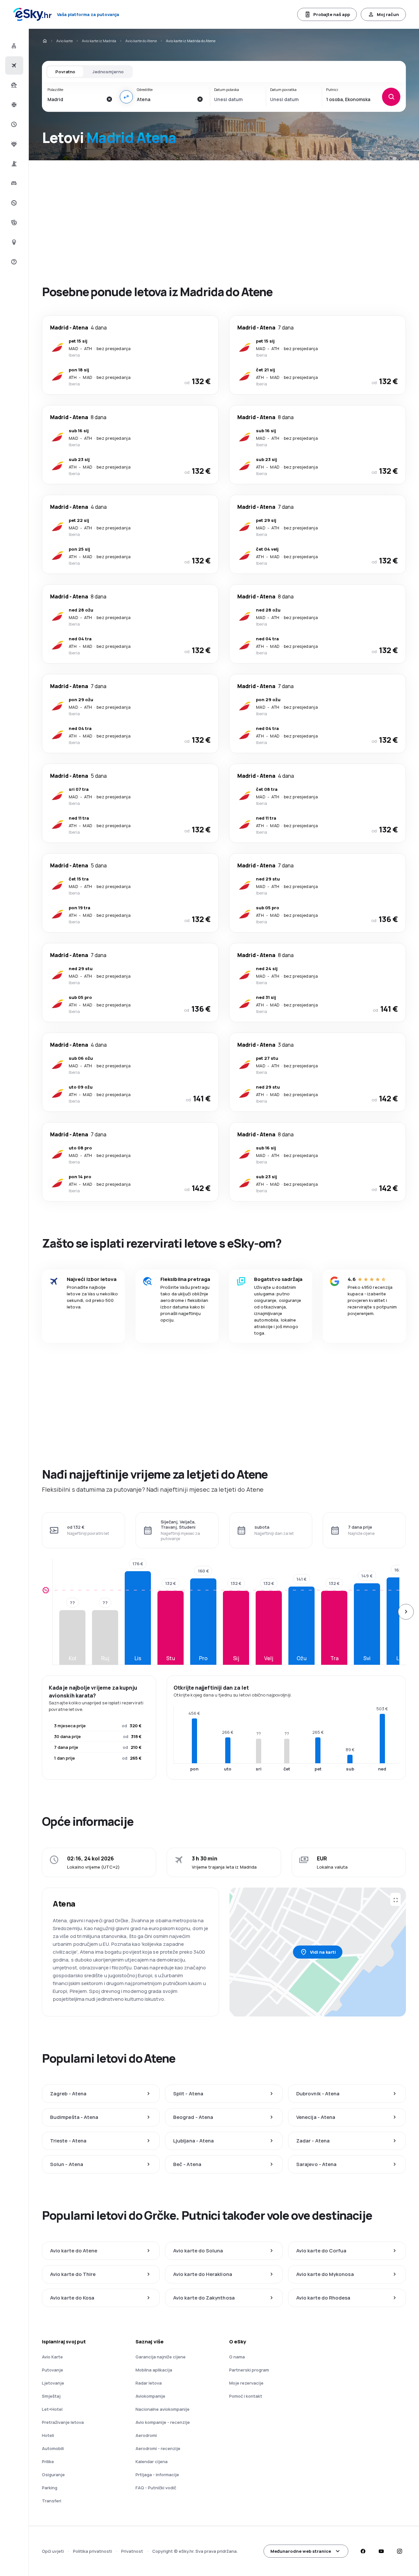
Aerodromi (146, 2435)
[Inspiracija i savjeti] (13, 242)
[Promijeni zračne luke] (126, 97)
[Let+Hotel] (13, 46)
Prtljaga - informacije (157, 2475)
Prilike (48, 2461)
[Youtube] (381, 2551)
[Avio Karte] (13, 65)
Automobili (53, 2448)
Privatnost (132, 2551)
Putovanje (53, 2370)
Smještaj (51, 2396)
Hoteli (48, 2435)
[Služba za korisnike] (13, 262)
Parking (50, 2488)
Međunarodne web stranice (301, 2551)
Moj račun (388, 14)
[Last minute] (13, 124)
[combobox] (75, 99)
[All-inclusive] (13, 144)
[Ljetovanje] (13, 85)
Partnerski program (249, 2370)
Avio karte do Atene (141, 41)
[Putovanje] (13, 164)
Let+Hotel (52, 2409)
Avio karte (64, 41)
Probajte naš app (332, 14)
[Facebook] (363, 2551)
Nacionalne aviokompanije (163, 2409)
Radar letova (149, 2383)
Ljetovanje (53, 2383)
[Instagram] (399, 2551)
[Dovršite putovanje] (13, 222)
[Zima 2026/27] (13, 105)
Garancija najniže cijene (161, 2357)
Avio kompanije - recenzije (163, 2422)
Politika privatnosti (92, 2551)
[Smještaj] (13, 183)
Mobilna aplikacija (154, 2370)
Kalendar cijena (152, 2461)
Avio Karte (52, 2357)
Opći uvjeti (53, 2551)
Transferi (52, 2501)
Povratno (65, 72)
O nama (237, 2357)
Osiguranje (53, 2475)
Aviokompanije (150, 2396)
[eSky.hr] (45, 41)
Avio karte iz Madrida (99, 41)
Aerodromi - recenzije (158, 2448)
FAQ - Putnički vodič (156, 2488)
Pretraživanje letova (63, 2422)
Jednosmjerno (108, 72)
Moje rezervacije (246, 2383)
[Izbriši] (109, 99)
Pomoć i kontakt (246, 2396)
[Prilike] (13, 203)
